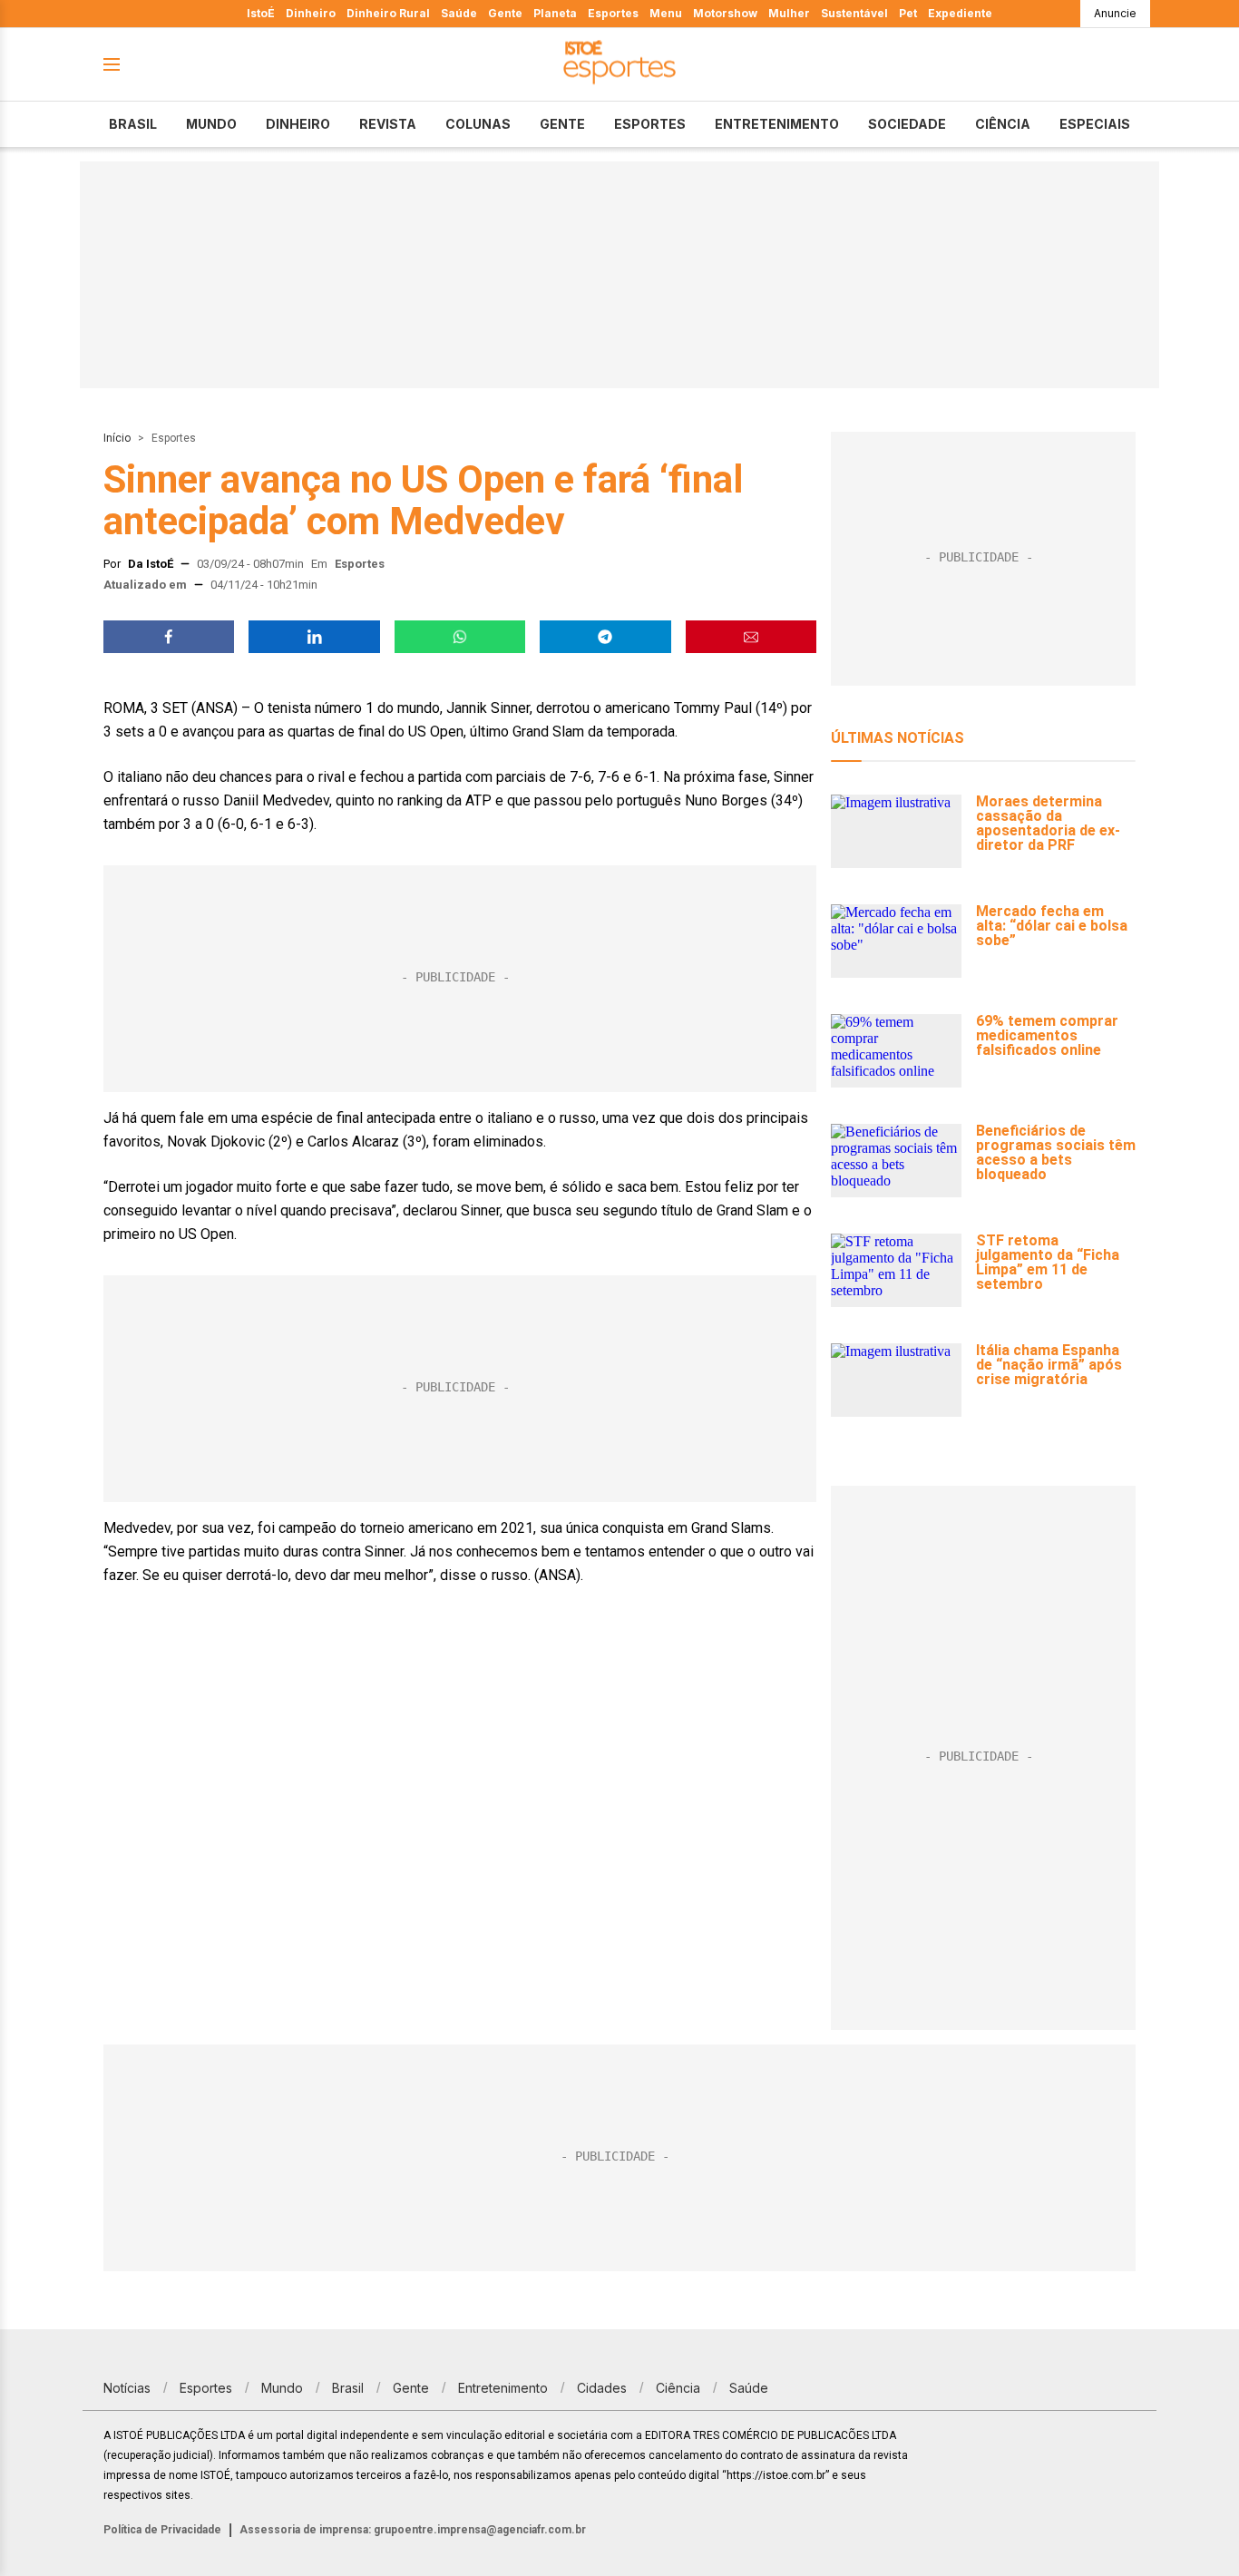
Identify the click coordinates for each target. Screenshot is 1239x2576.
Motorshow (725, 13)
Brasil (133, 124)
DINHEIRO (298, 124)
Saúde (459, 13)
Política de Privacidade (162, 2530)
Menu (666, 13)
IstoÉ (261, 13)
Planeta (555, 13)
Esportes (613, 13)
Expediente (960, 13)
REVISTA (388, 124)
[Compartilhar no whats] (460, 637)
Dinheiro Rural (388, 13)
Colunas (478, 124)
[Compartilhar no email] (751, 637)
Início (117, 438)
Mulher (789, 13)
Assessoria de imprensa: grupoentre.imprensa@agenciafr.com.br (413, 2530)
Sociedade (907, 124)
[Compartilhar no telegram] (605, 637)
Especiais (1095, 124)
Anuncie (1115, 13)
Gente (505, 13)
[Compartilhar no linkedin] (314, 637)
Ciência (1003, 124)
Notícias (127, 2388)
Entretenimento (777, 124)
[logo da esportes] (619, 65)
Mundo (211, 124)
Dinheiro (311, 13)
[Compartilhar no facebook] (169, 637)
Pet (908, 13)
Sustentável (854, 13)
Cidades (602, 2388)
